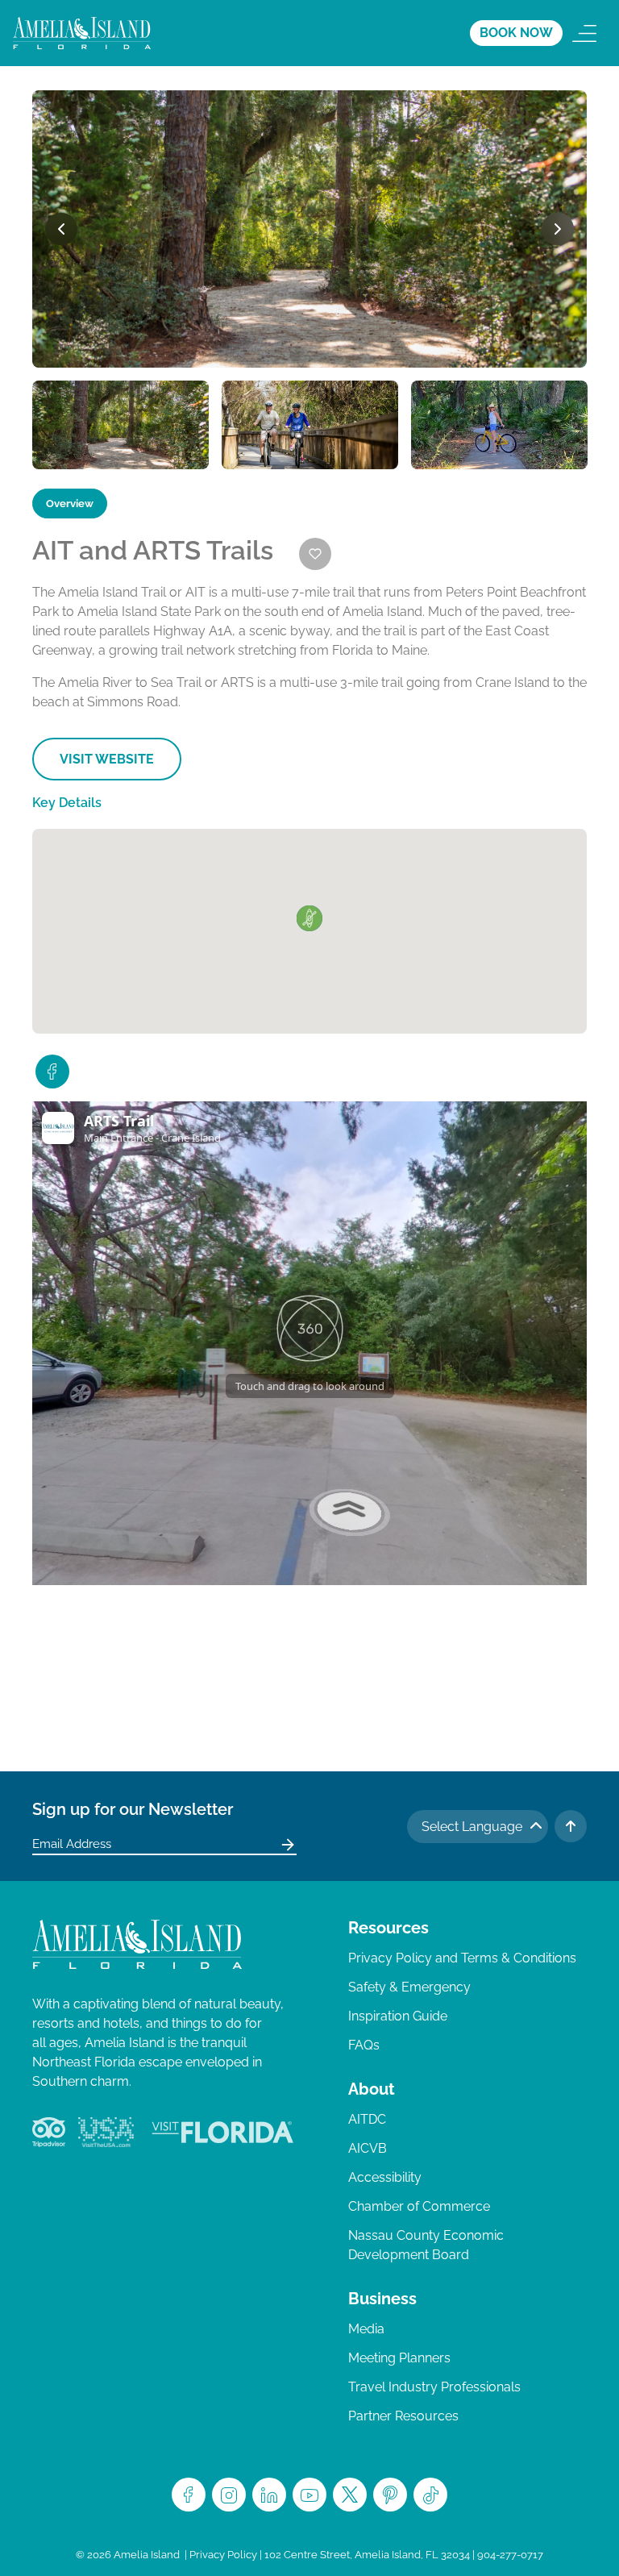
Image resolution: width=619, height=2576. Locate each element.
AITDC (367, 2119)
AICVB (368, 2148)
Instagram (229, 2495)
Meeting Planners (399, 2358)
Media (366, 2329)
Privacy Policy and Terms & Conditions (462, 1958)
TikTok (430, 2495)
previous (61, 229)
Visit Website (107, 759)
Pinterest (390, 2495)
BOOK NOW (516, 33)
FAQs (364, 2045)
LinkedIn (269, 2495)
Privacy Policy (223, 2555)
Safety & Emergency (409, 1987)
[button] (309, 918)
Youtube (309, 2495)
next (558, 229)
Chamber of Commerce (419, 2206)
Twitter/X (350, 2495)
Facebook (189, 2495)
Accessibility (385, 2177)
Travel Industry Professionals (434, 2387)
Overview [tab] (70, 504)
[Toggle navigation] (584, 33)
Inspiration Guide (398, 2016)
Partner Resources (403, 2416)
